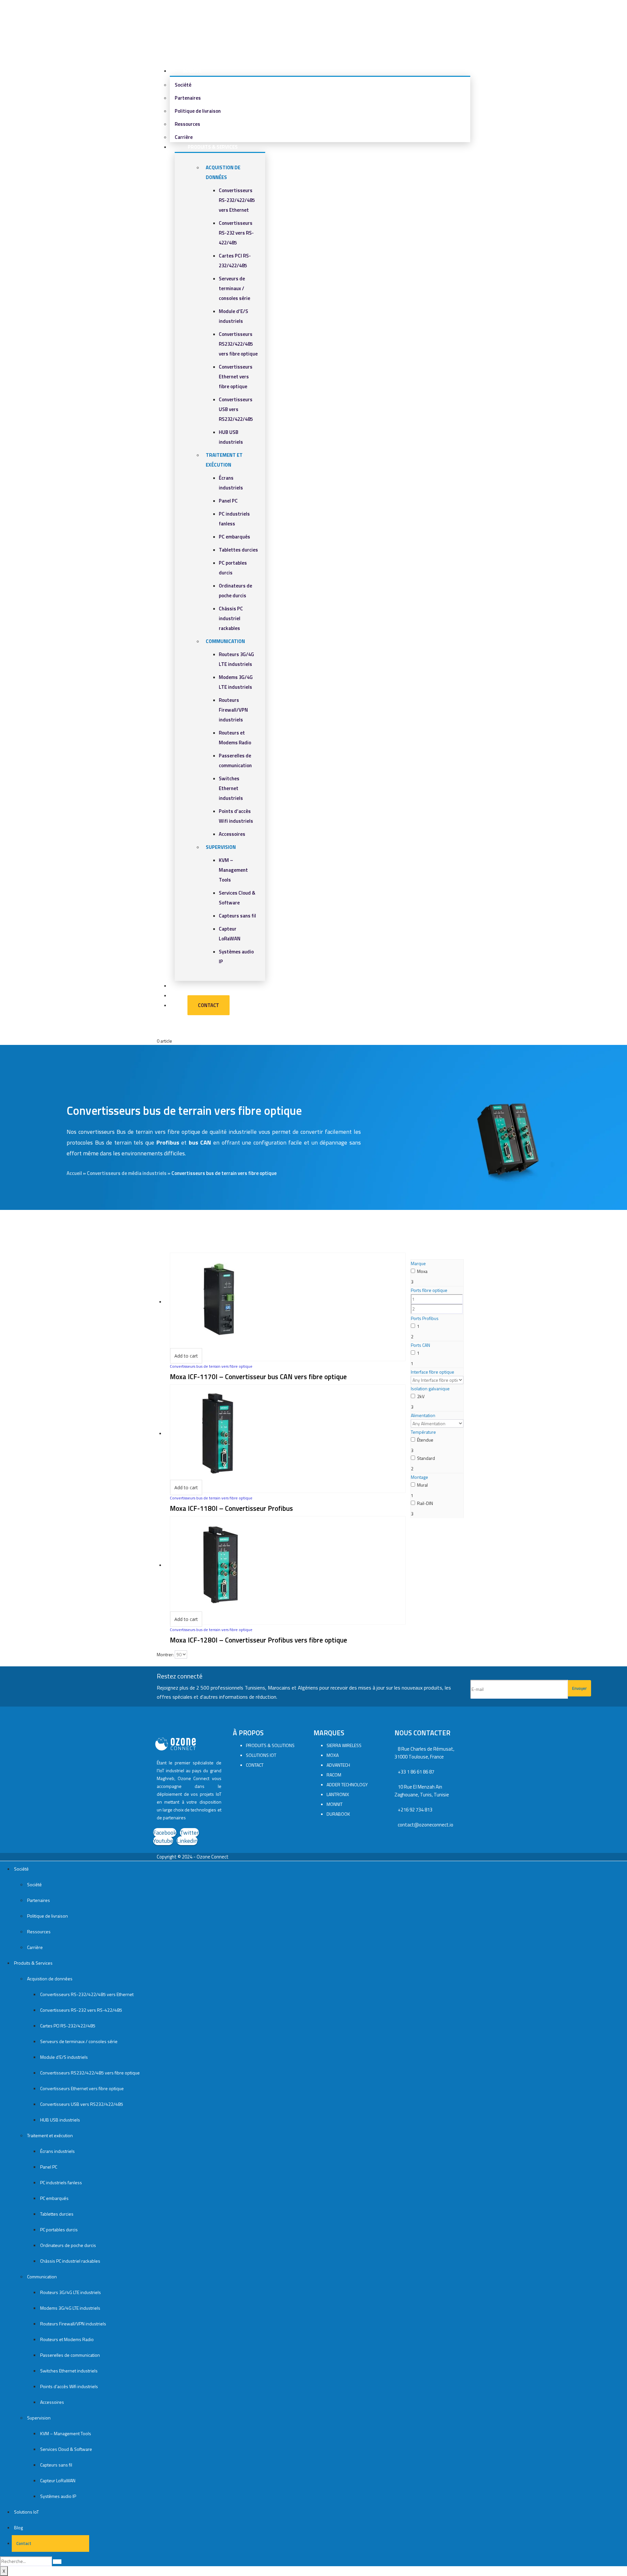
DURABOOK (338, 1814)
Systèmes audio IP (58, 2496)
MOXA (333, 1755)
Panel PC (228, 501)
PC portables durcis (59, 2229)
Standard (426, 1458)
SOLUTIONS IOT (261, 1755)
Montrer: (165, 1654)
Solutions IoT (26, 2512)
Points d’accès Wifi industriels (69, 2386)
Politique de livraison (198, 111)
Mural (422, 1485)
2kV (421, 1396)
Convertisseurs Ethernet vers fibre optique (236, 377)
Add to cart (186, 1356)
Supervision (221, 847)
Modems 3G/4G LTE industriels (70, 2308)
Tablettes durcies (238, 550)
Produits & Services (213, 147)
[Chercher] (57, 2562)
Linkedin (187, 1841)
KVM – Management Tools (233, 870)
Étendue (425, 1440)
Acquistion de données (50, 1979)
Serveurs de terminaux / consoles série (234, 288)
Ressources (187, 124)
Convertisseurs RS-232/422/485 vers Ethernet (237, 200)
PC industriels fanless (61, 2182)
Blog (18, 2527)
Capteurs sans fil (237, 916)
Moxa (422, 1271)
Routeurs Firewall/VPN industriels (233, 710)
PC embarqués (234, 537)
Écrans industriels (57, 2151)
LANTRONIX (338, 1794)
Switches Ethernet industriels (231, 788)
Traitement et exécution (50, 2135)
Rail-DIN (425, 1503)
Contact (201, 1005)
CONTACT (255, 1765)
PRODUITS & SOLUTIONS (270, 1745)
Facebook (165, 1833)
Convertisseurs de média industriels (127, 1173)
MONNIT (335, 1804)
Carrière (35, 1947)
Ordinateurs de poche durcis (68, 2245)
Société (192, 71)
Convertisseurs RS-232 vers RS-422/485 (236, 233)
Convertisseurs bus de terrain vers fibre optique (211, 1366)
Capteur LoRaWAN (58, 2480)
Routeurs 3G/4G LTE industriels (71, 2292)
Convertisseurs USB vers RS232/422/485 (236, 409)
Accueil (74, 1173)
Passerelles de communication (70, 2355)
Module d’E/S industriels (64, 2057)
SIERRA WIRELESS (344, 1745)
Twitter (189, 1833)
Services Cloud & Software (66, 2449)
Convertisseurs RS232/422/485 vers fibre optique (238, 344)
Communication (225, 641)
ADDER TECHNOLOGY (347, 1784)
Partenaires (188, 98)
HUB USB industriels (60, 2120)
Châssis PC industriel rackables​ (231, 618)
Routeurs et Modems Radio (67, 2339)
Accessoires (232, 834)
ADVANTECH (338, 1765)
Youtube (163, 1841)
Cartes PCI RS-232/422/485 (68, 2026)
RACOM (334, 1775)
